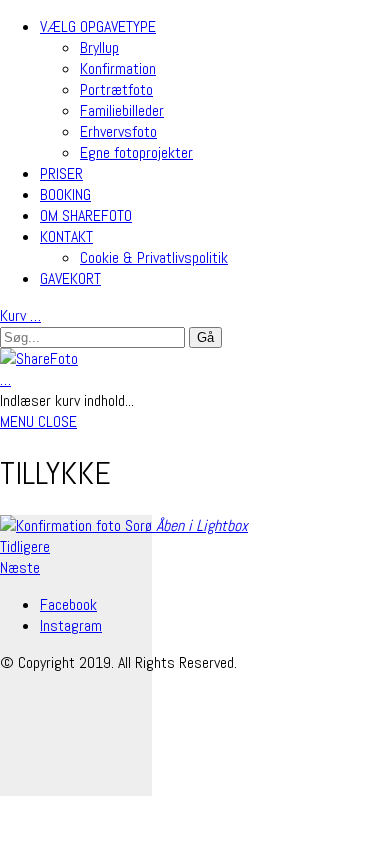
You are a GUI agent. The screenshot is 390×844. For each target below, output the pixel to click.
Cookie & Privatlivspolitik (154, 257)
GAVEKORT (70, 278)
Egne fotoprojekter (136, 152)
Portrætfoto (116, 89)
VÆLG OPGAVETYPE (98, 26)
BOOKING (65, 194)
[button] (38, 421)
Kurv (20, 315)
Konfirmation (118, 68)
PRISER (61, 173)
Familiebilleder (122, 110)
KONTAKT (66, 236)
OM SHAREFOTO (86, 215)
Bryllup (99, 47)
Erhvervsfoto (118, 131)
